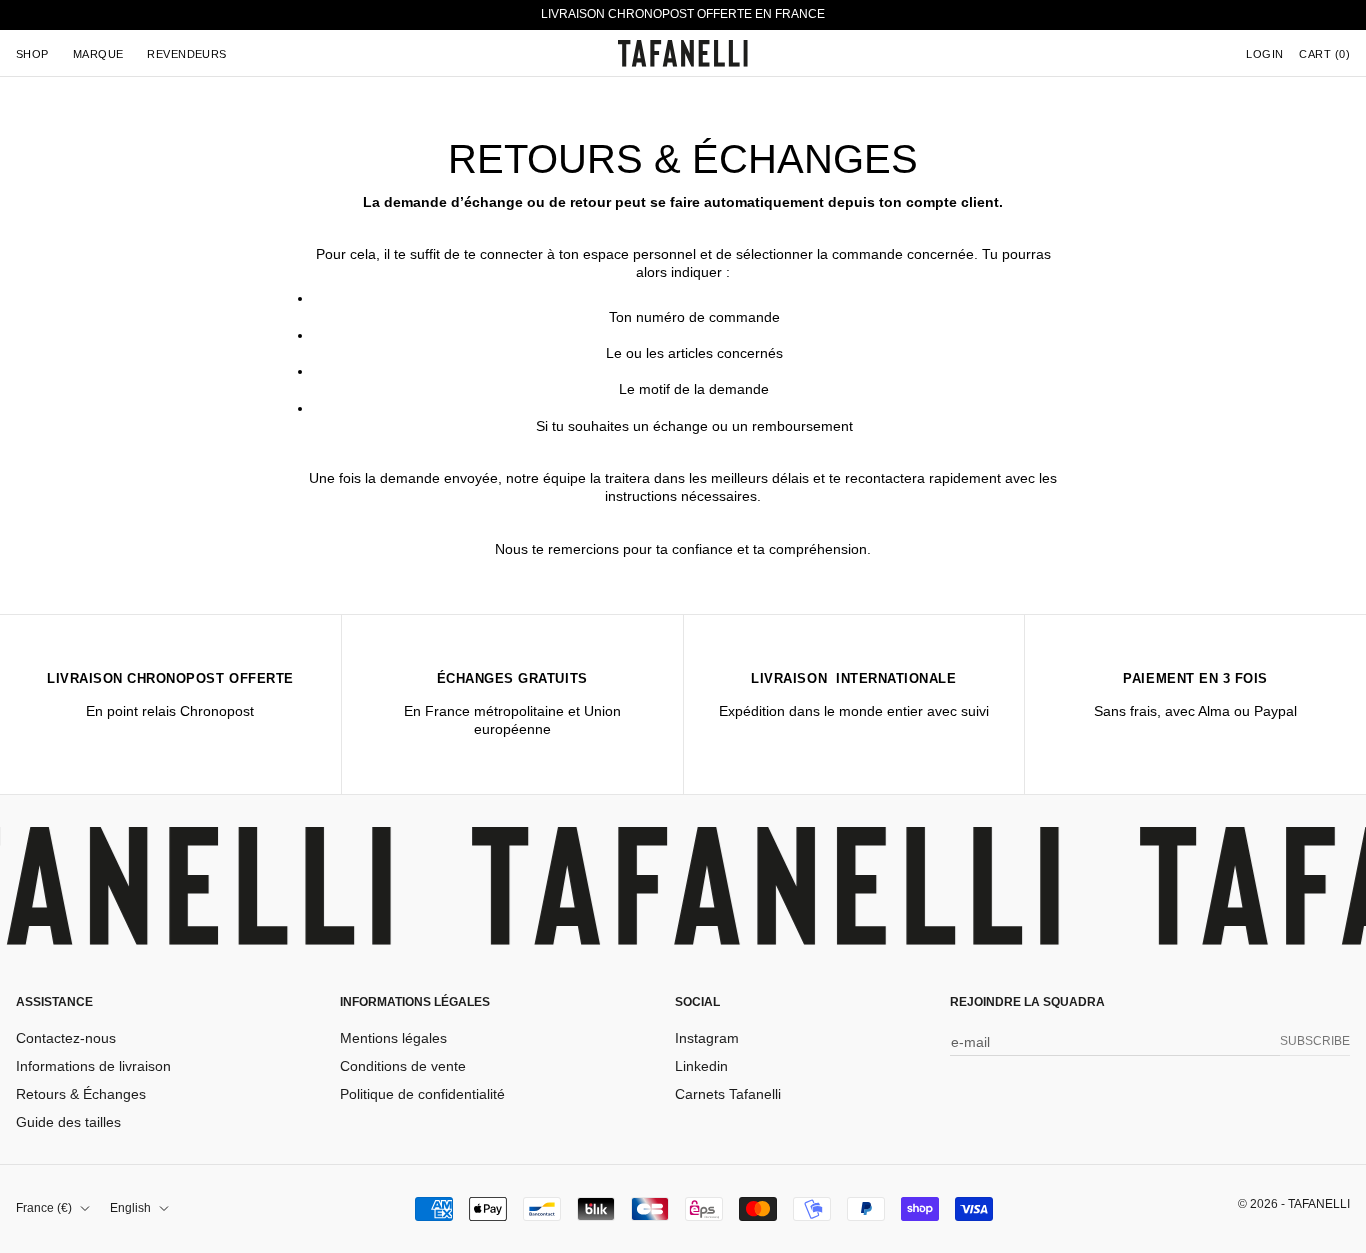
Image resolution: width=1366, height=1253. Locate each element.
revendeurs (186, 53)
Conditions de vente (403, 1066)
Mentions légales (393, 1038)
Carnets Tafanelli (728, 1094)
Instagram (707, 1038)
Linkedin (701, 1066)
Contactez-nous (66, 1038)
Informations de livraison (93, 1066)
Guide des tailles (68, 1122)
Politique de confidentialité (422, 1094)
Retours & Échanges (81, 1094)
